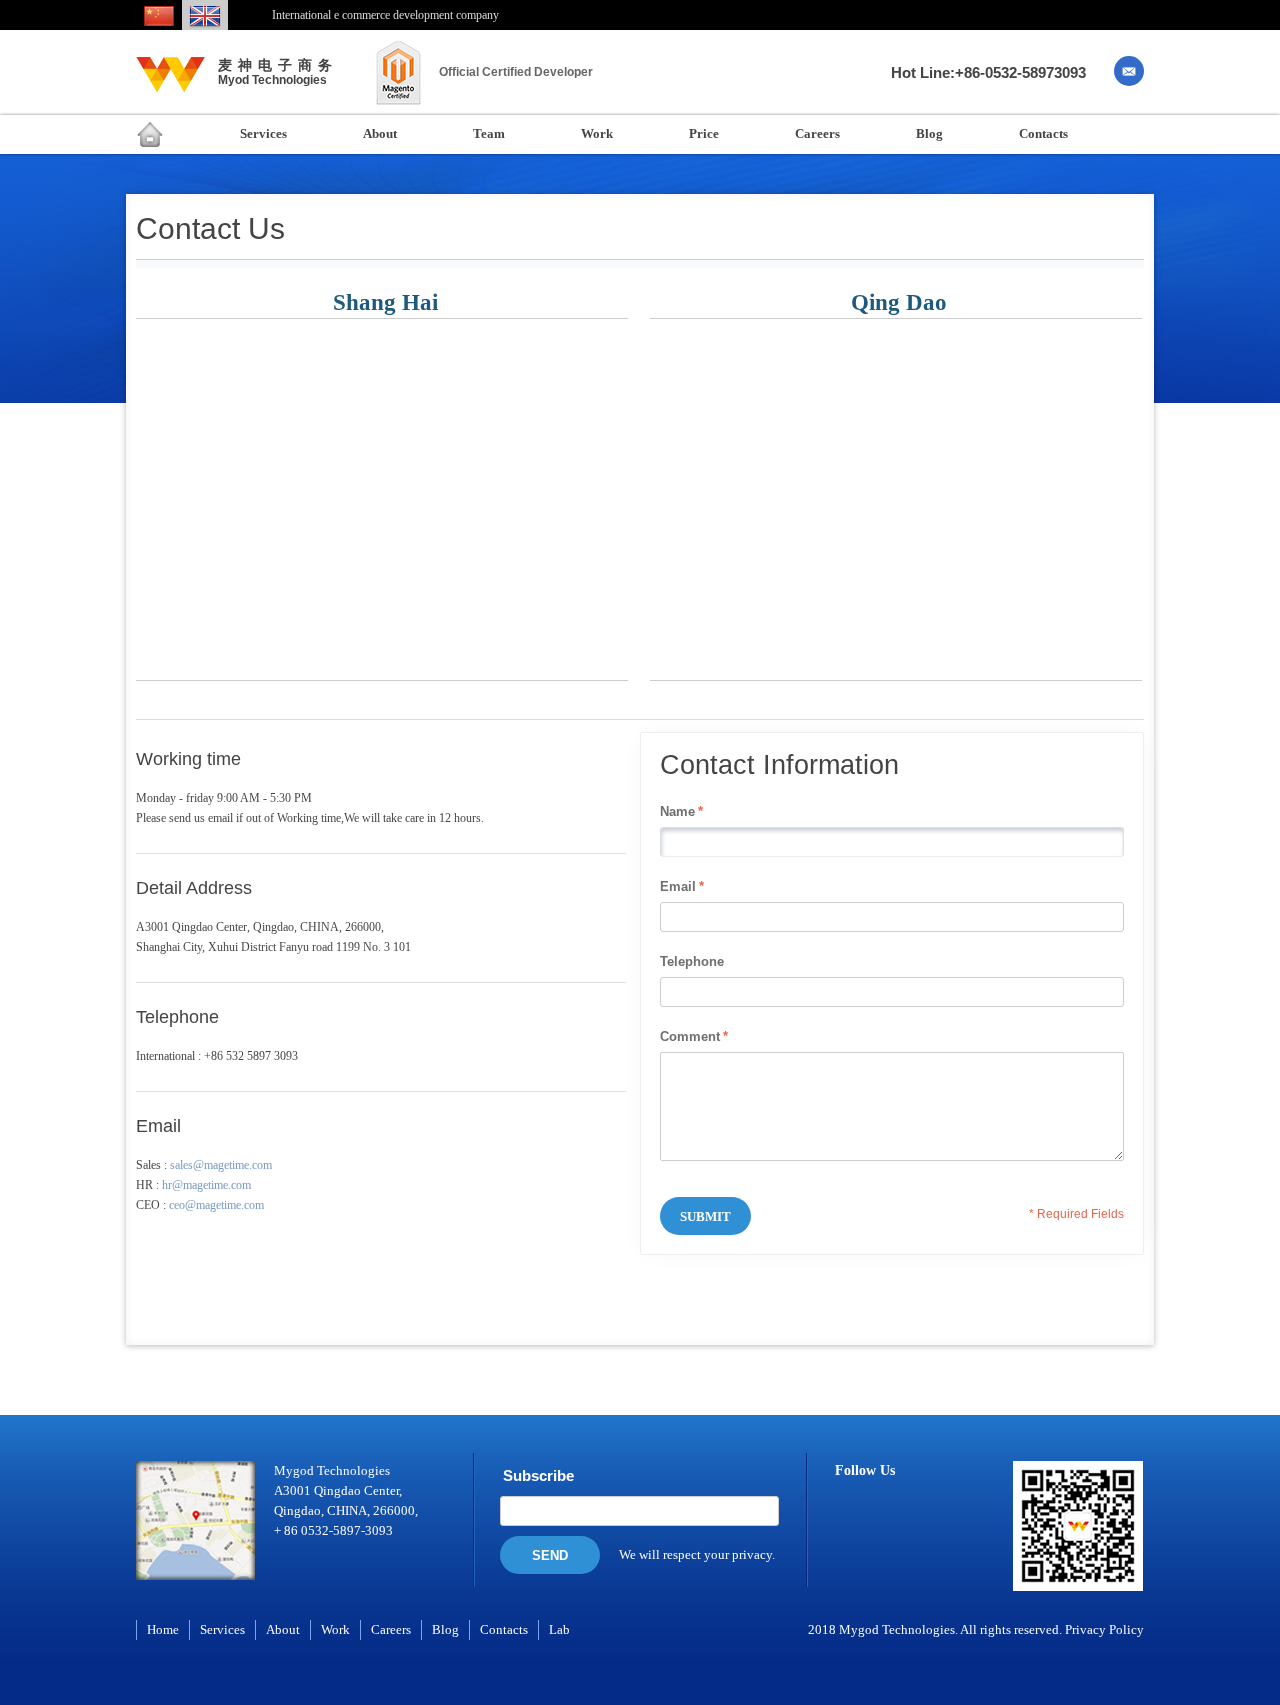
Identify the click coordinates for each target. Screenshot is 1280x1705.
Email (678, 886)
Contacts (504, 1629)
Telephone (692, 961)
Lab (559, 1629)
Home (163, 1629)
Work (335, 1629)
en (205, 17)
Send (550, 1555)
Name (677, 811)
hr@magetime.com (206, 1185)
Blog (445, 1629)
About (283, 1629)
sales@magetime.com (221, 1165)
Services (222, 1629)
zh (159, 17)
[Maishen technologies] (171, 83)
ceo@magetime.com (216, 1205)
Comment (690, 1036)
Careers (391, 1629)
